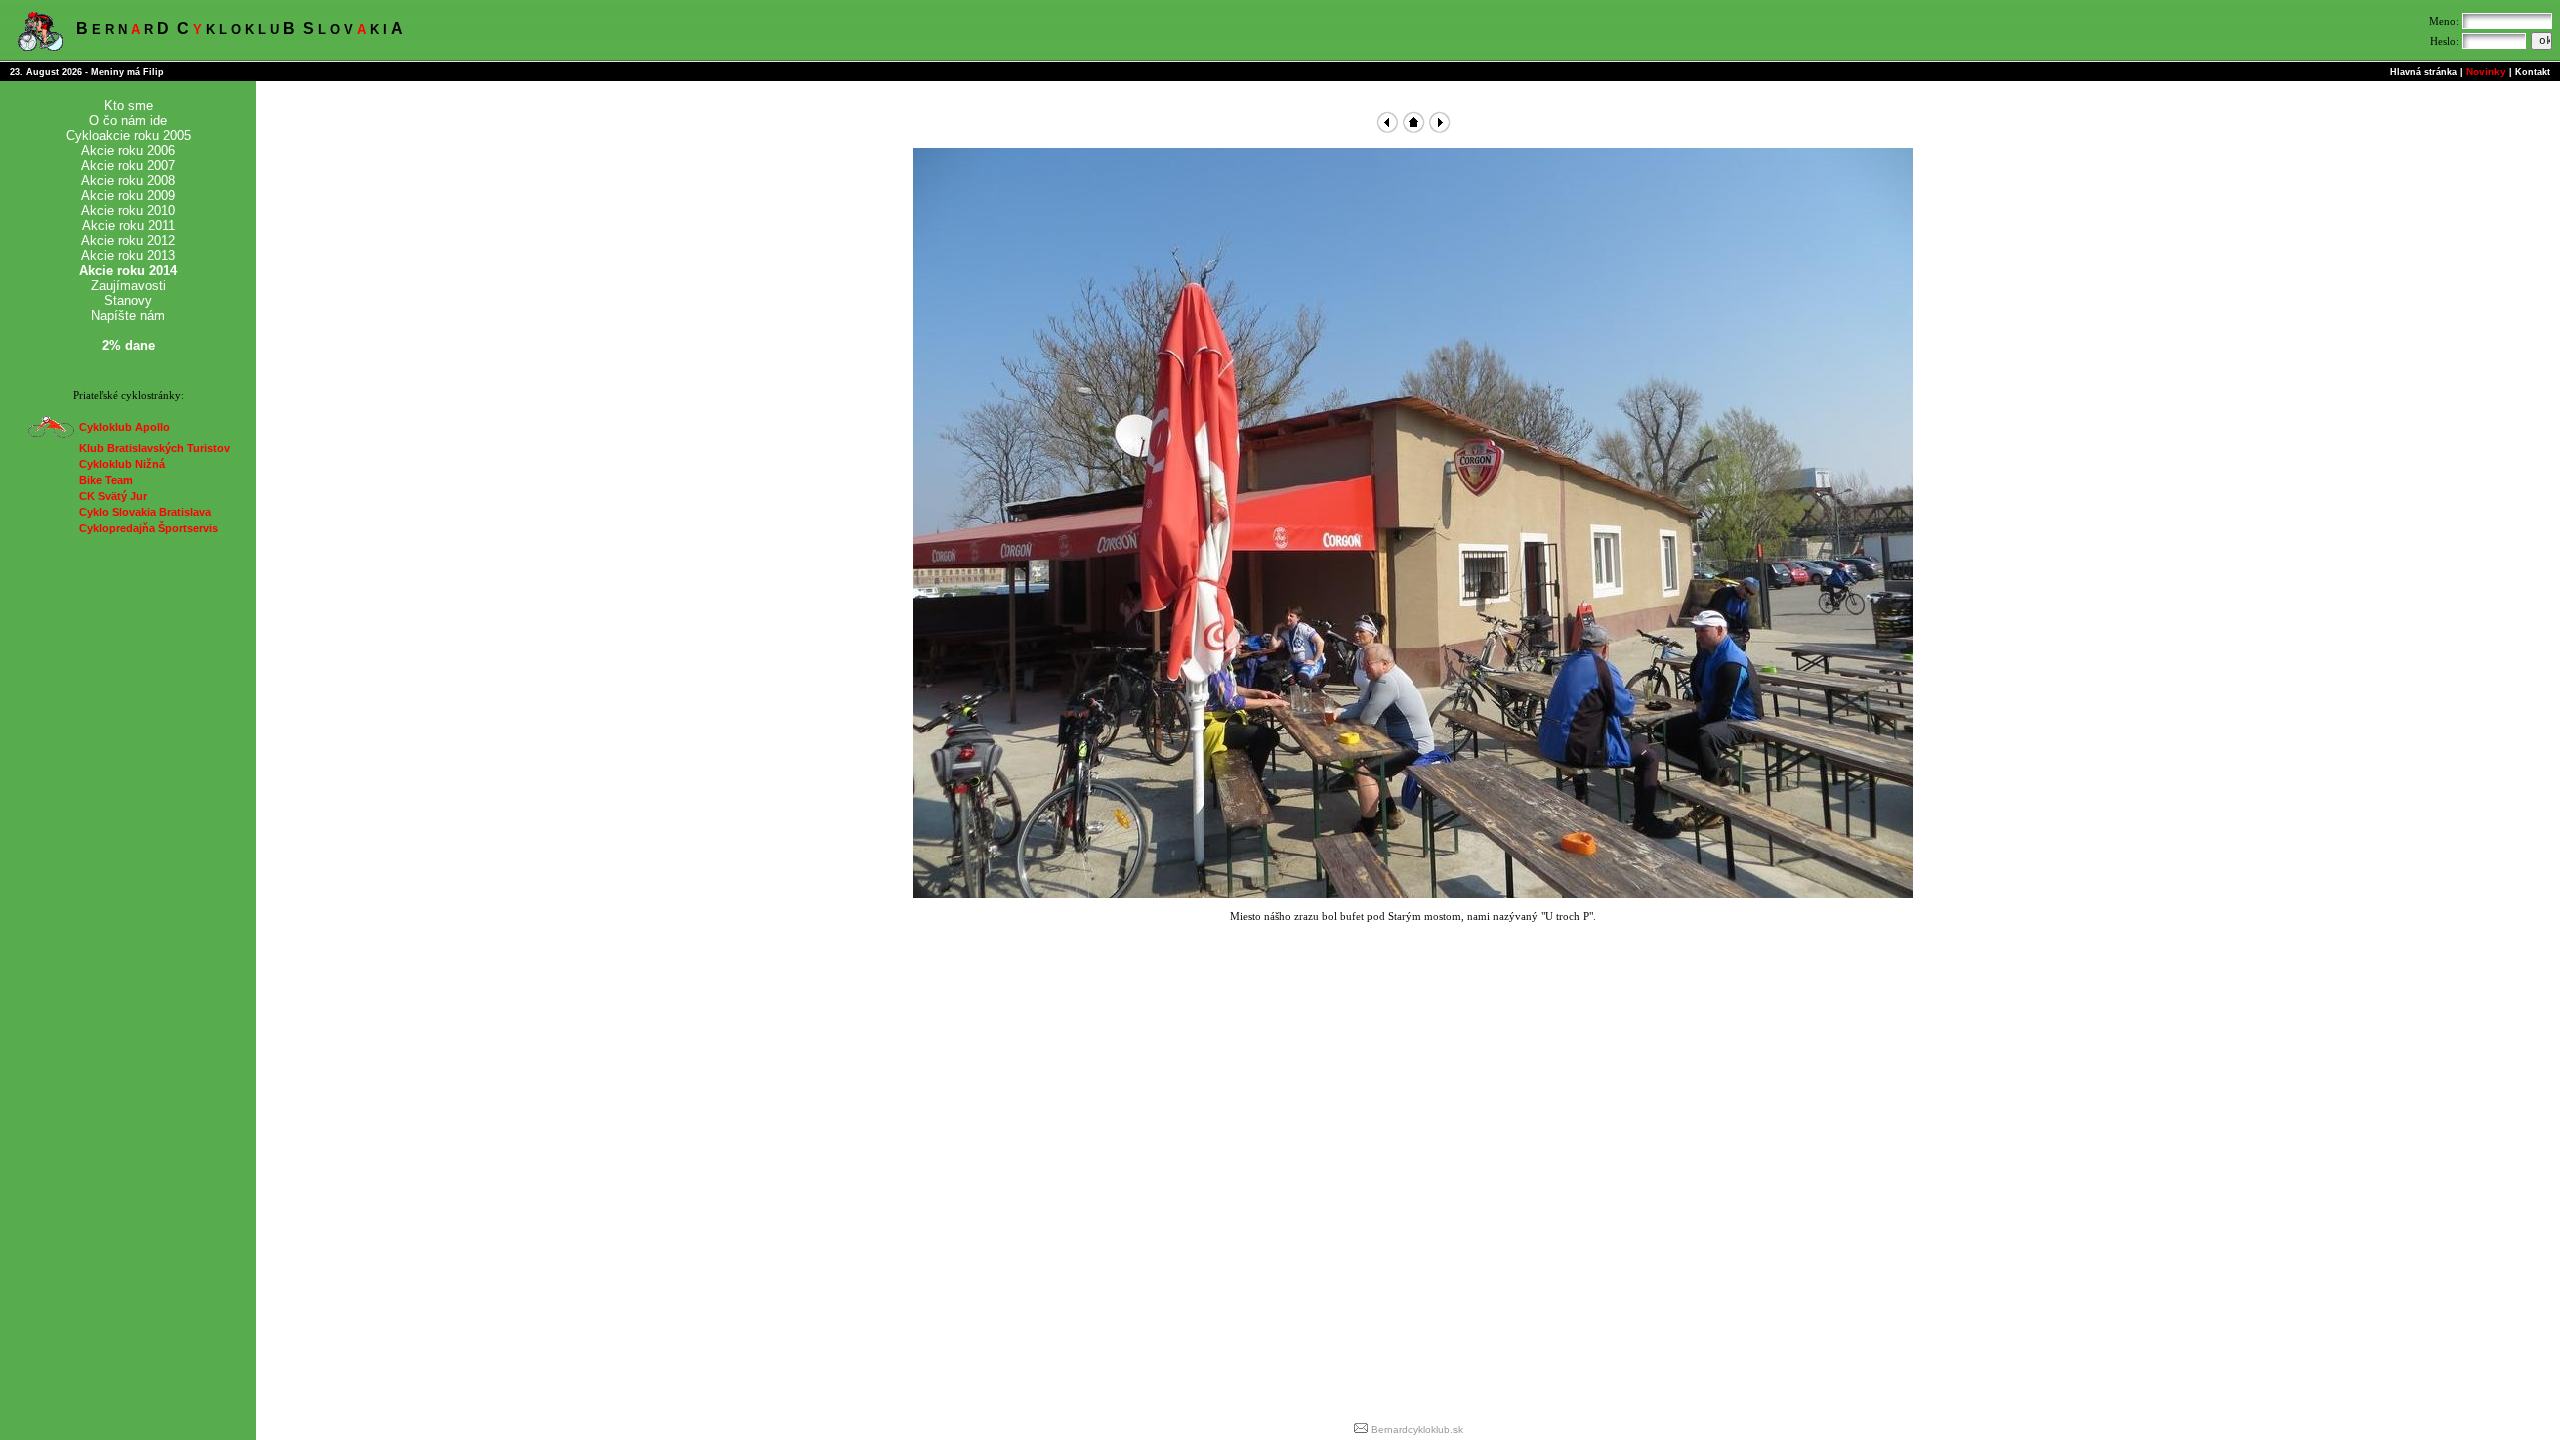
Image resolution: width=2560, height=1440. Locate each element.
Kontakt (2532, 72)
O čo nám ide (128, 120)
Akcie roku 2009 (128, 195)
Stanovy (128, 300)
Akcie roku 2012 (128, 240)
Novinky (2486, 71)
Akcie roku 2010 (128, 210)
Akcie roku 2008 (128, 180)
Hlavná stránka (2423, 72)
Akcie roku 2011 (128, 225)
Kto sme (128, 105)
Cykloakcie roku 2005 (128, 135)
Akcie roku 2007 (128, 165)
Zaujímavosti (128, 285)
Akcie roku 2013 (128, 255)
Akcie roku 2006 (128, 150)
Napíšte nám (128, 315)
